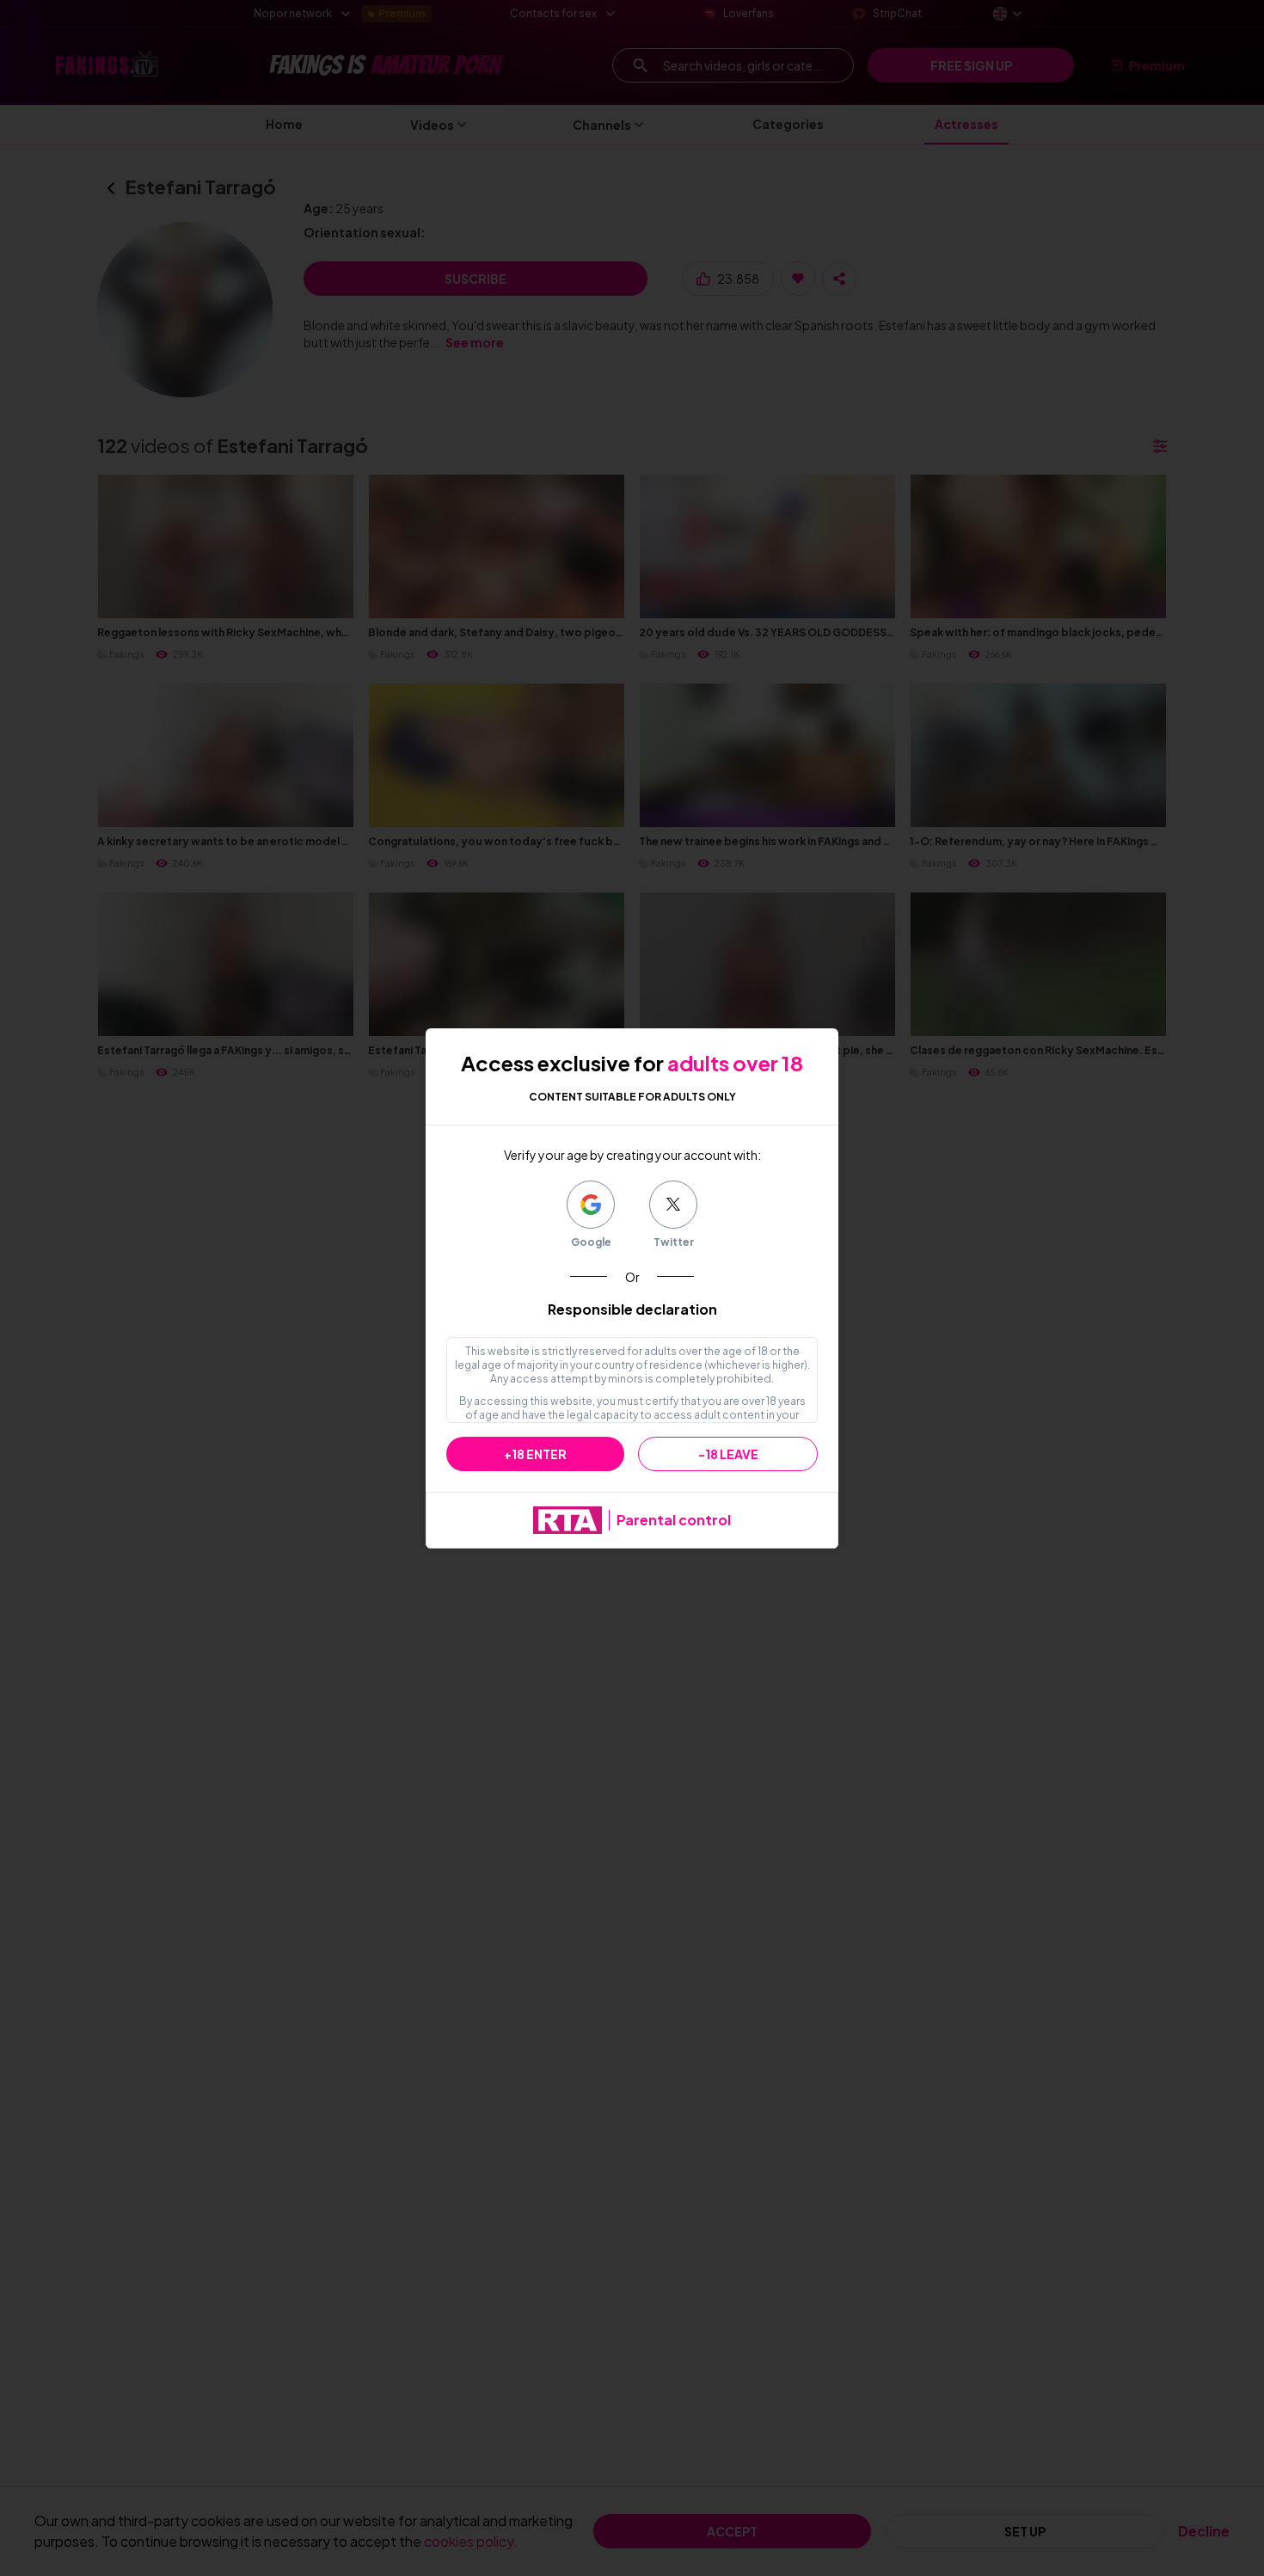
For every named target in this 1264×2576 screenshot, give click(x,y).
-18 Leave (728, 1454)
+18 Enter (535, 1454)
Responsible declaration (632, 1309)
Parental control (674, 1520)
